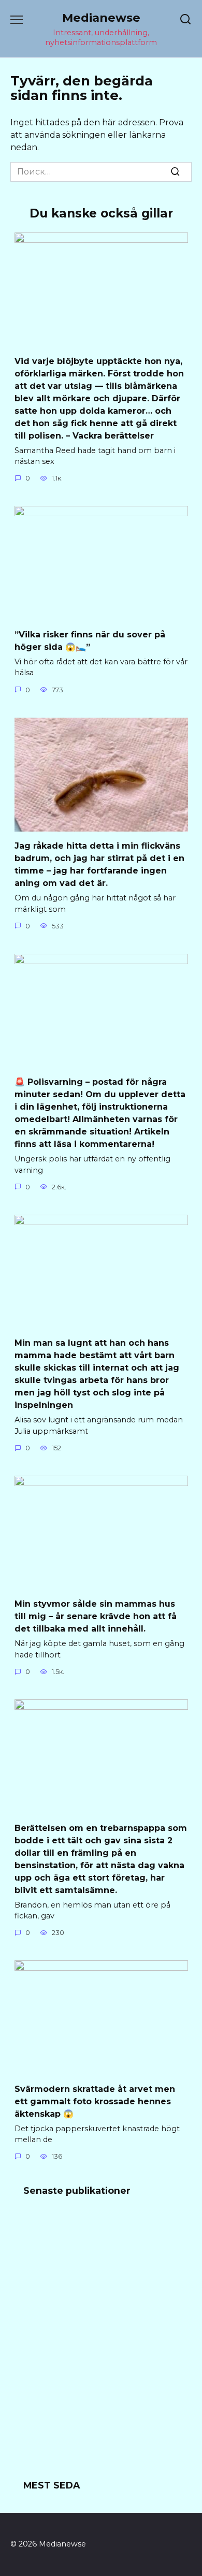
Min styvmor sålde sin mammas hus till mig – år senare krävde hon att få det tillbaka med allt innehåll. (96, 1616)
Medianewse (101, 18)
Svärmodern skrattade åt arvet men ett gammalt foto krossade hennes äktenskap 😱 (95, 2101)
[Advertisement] (101, 2345)
